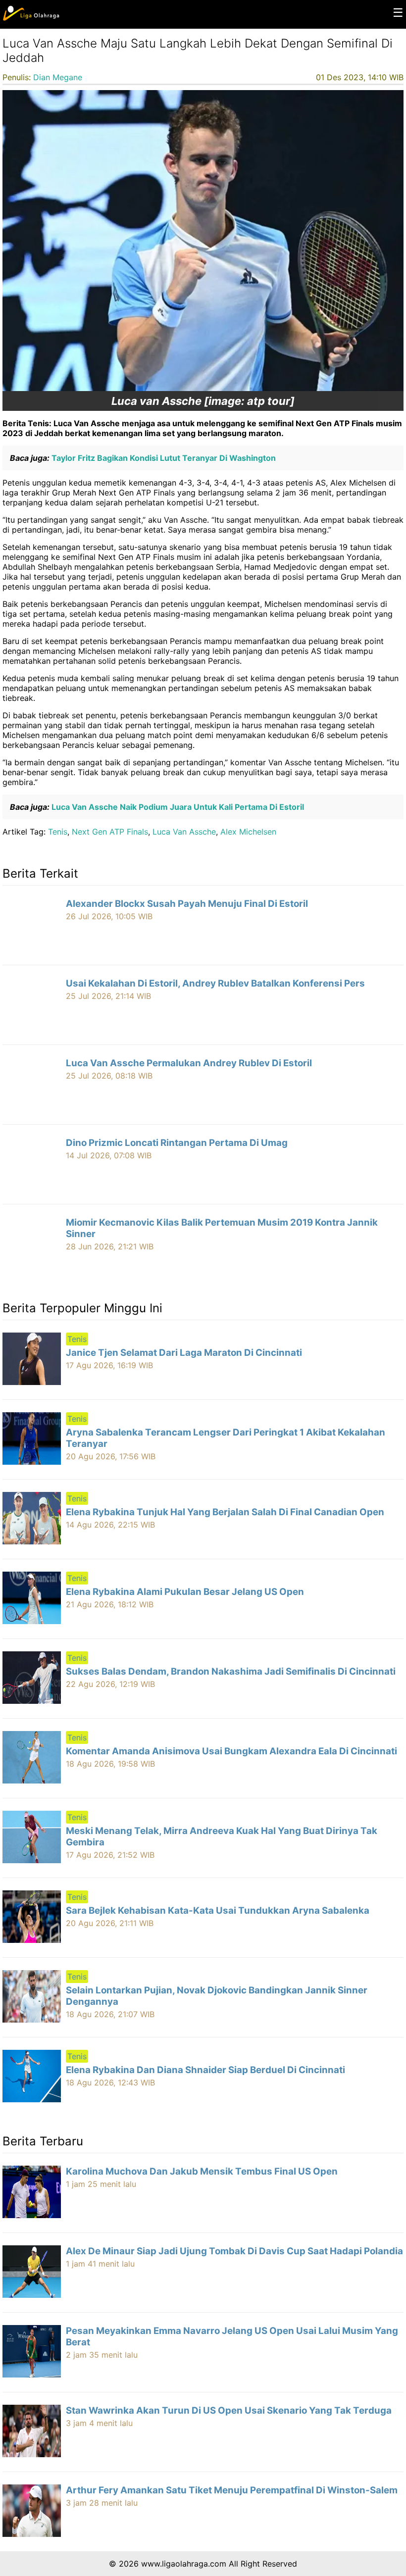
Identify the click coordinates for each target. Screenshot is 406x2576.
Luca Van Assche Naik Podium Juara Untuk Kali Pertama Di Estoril (177, 807)
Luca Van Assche (184, 832)
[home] (31, 18)
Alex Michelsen (248, 832)
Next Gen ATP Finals (110, 832)
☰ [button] (398, 13)
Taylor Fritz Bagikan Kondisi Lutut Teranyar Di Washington (163, 458)
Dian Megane (58, 77)
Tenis (58, 832)
